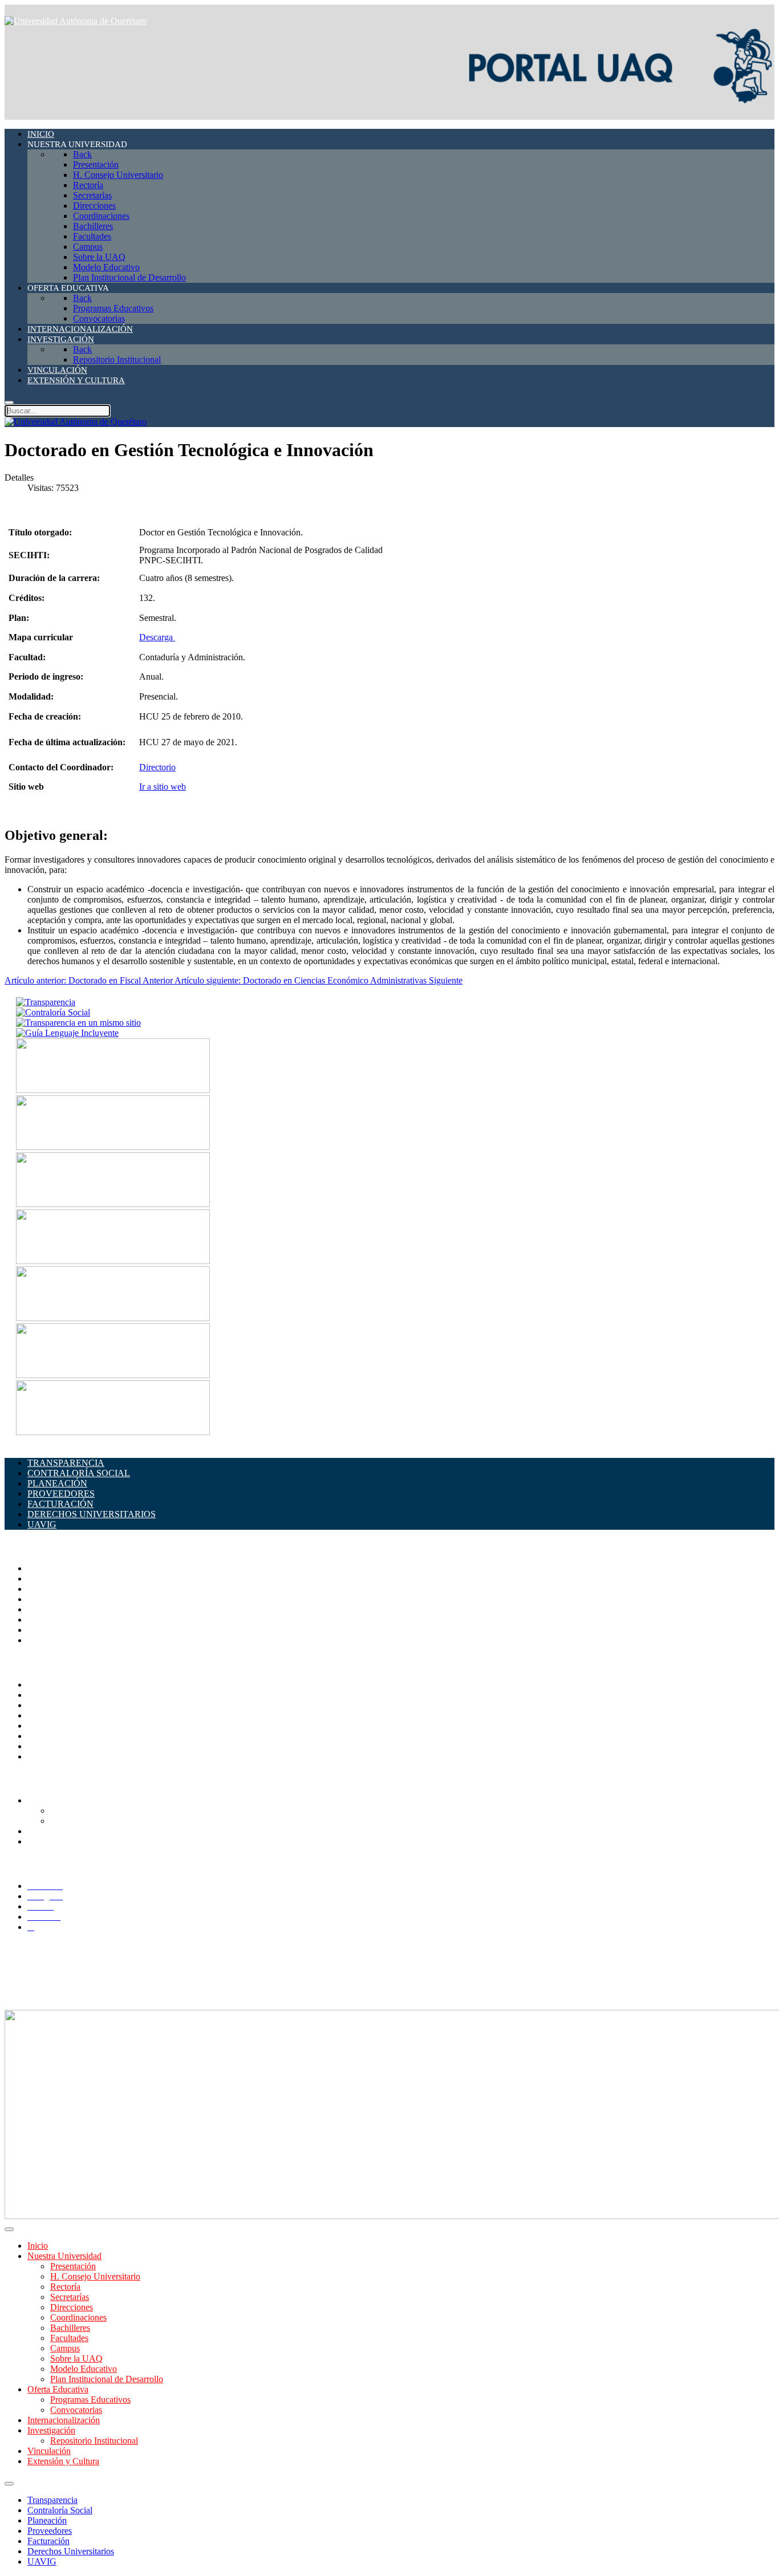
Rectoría (42, 1578)
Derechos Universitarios (71, 2551)
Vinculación (49, 2451)
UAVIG (42, 2561)
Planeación (47, 2520)
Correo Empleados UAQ (72, 1695)
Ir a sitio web (163, 787)
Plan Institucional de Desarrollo (107, 2379)
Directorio (157, 767)
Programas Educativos (90, 2400)
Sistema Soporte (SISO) (70, 1705)
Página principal (56, 1568)
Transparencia (52, 2500)
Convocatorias (76, 2410)
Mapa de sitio (52, 1746)
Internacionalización (64, 2420)
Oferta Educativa (58, 2389)
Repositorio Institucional (94, 2441)
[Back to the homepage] (76, 21)
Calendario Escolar (62, 1715)
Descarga (157, 637)
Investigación (51, 2430)
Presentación (73, 2266)
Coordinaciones (56, 1609)
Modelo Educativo (84, 2369)
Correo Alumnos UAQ (92, 1811)
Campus (42, 1640)
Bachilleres (47, 1620)
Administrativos (56, 1841)
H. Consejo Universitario (95, 2276)
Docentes (44, 1831)
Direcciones (49, 1599)
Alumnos (44, 1800)
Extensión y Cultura (63, 2461)
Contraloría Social (60, 2510)
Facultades (46, 1630)
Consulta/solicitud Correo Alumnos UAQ (125, 1821)
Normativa (46, 1756)
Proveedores (50, 2531)
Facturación (48, 2541)
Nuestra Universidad (64, 2256)
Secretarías (47, 1589)
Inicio (38, 2246)
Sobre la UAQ (76, 2358)
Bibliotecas (47, 1726)
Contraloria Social (60, 1736)
